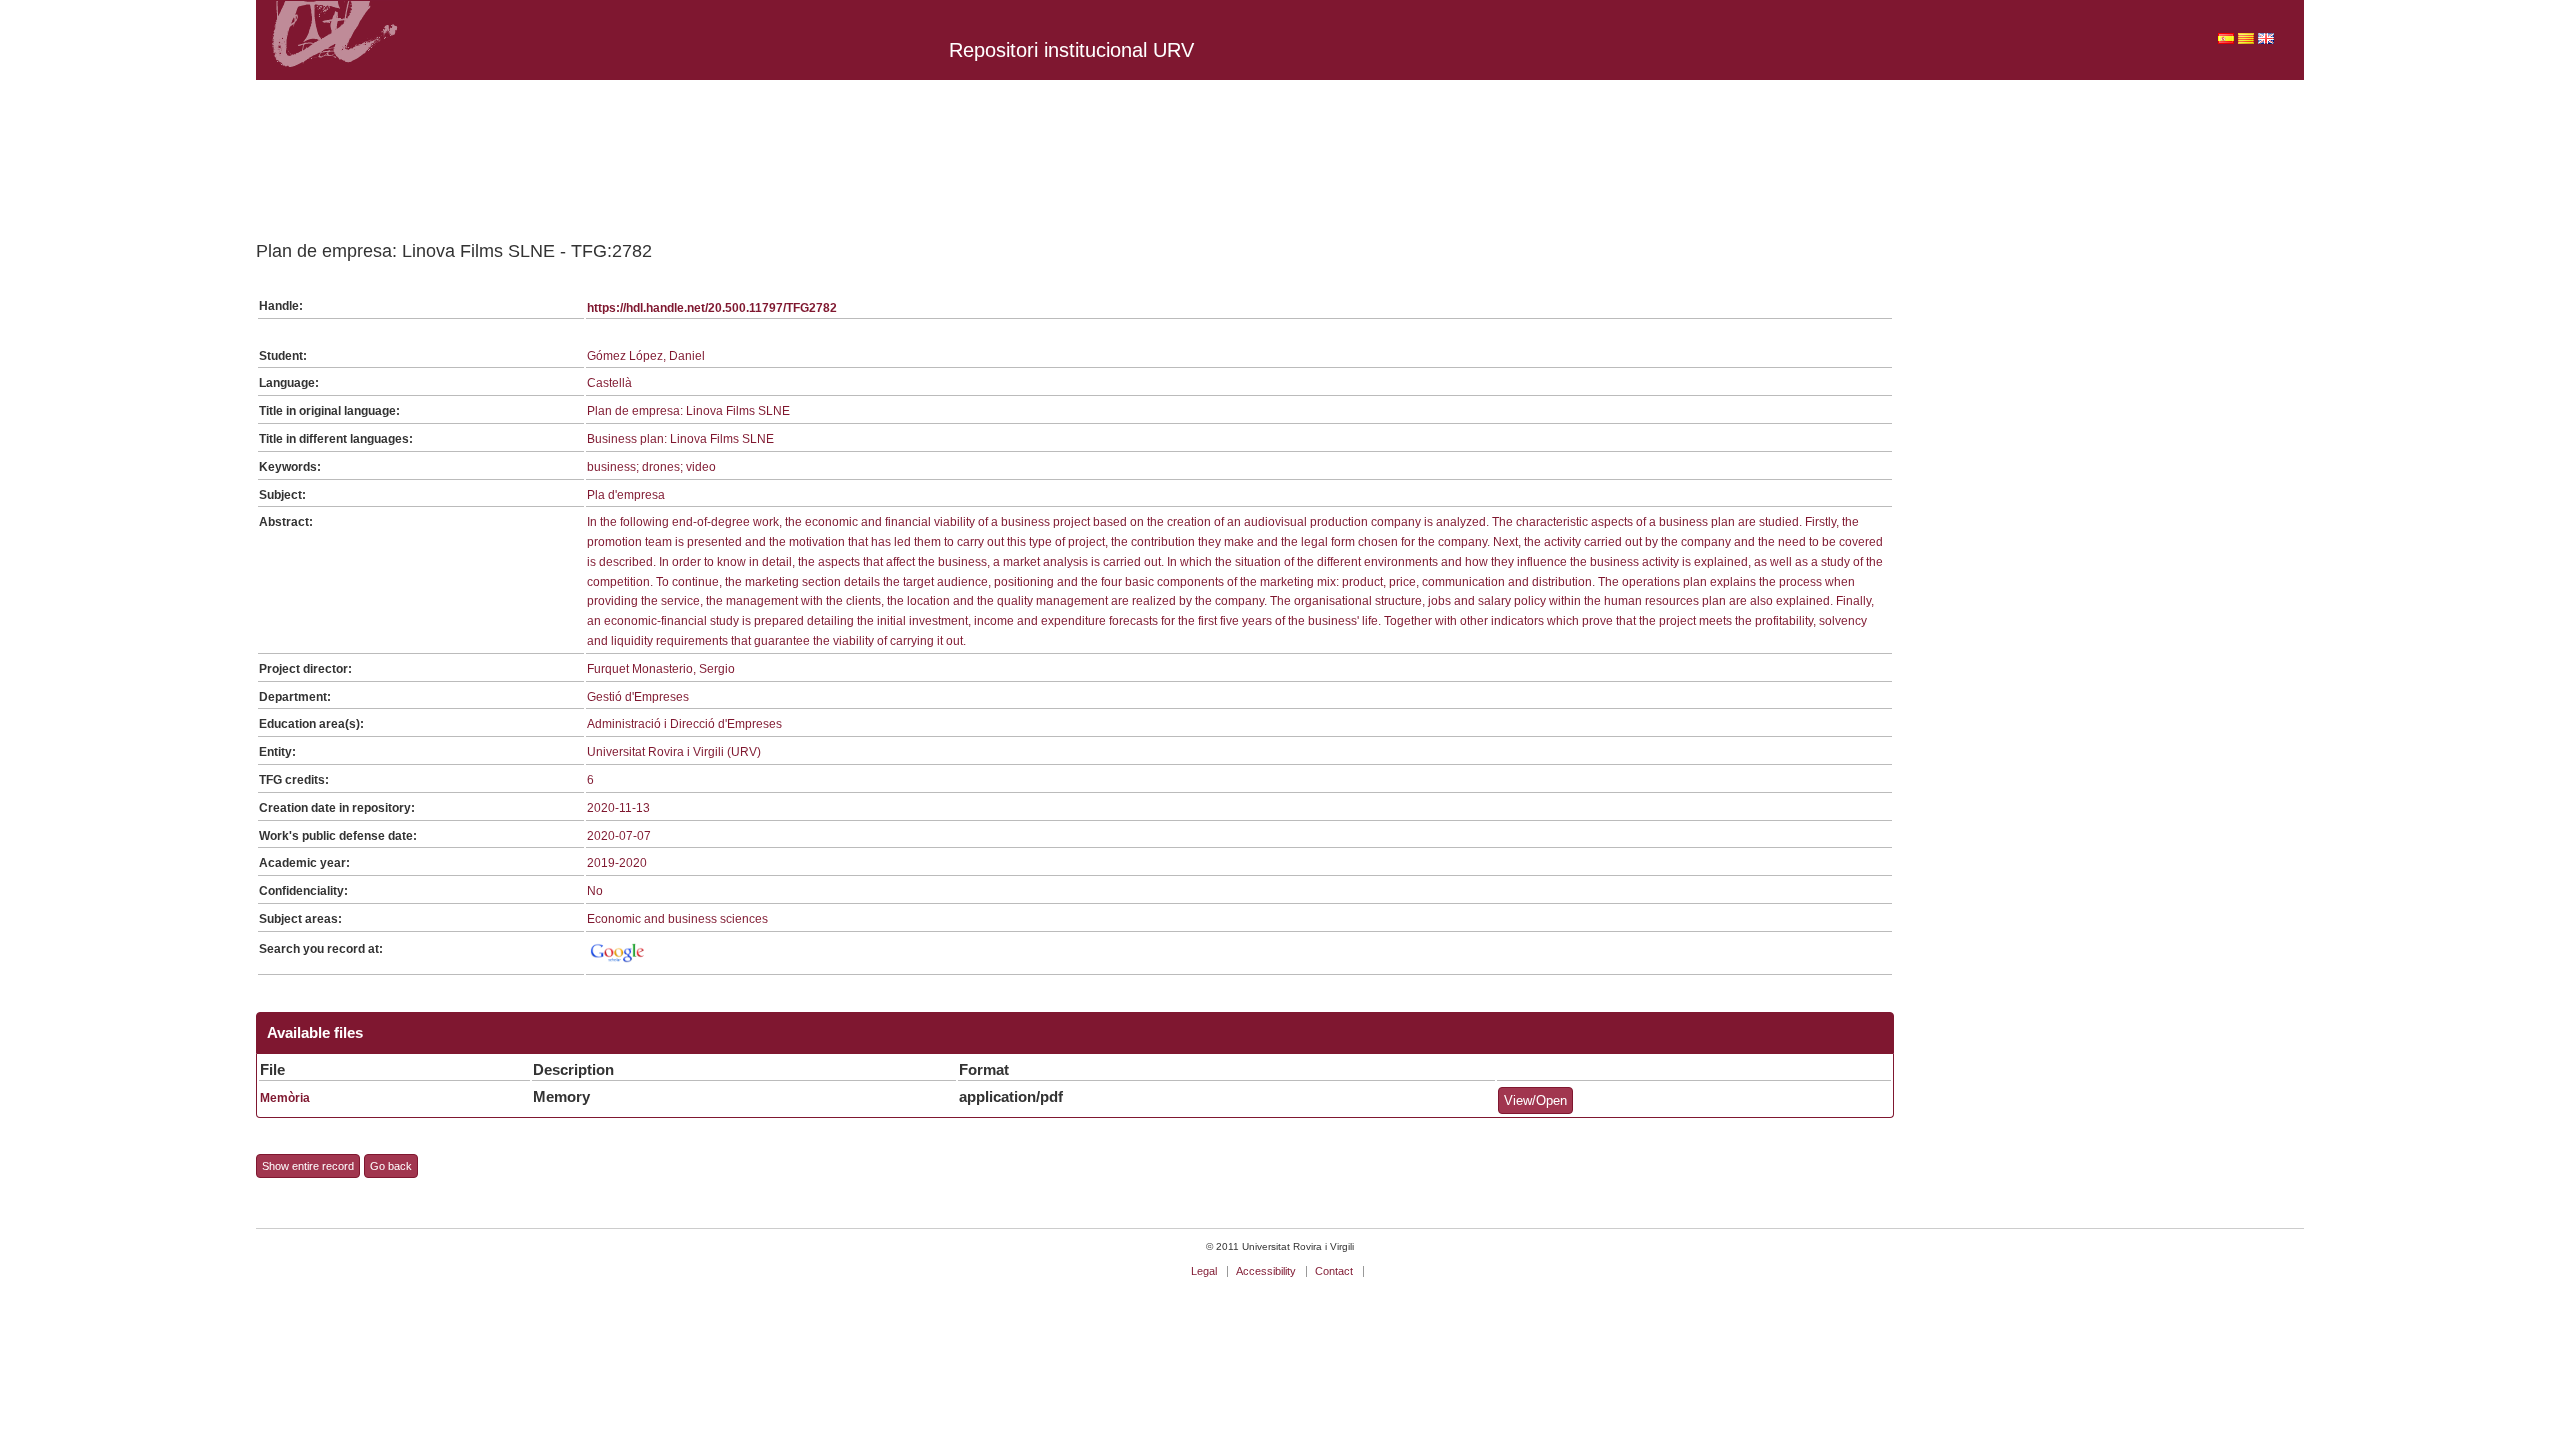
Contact (1334, 1271)
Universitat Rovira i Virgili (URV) (674, 752)
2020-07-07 (619, 836)
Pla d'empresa (626, 495)
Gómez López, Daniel (646, 356)
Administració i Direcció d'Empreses (684, 724)
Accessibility (1266, 1271)
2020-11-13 (618, 808)
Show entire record (308, 1166)
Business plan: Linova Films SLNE (680, 439)
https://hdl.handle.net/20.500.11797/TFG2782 (712, 308)
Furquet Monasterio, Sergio (661, 669)
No (595, 891)
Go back (391, 1166)
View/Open (1535, 1100)
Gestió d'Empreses (638, 697)
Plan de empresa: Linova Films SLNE (688, 411)
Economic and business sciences (677, 919)
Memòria (285, 1098)
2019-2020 (617, 863)
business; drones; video (651, 467)
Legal (1204, 1271)
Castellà (609, 383)
